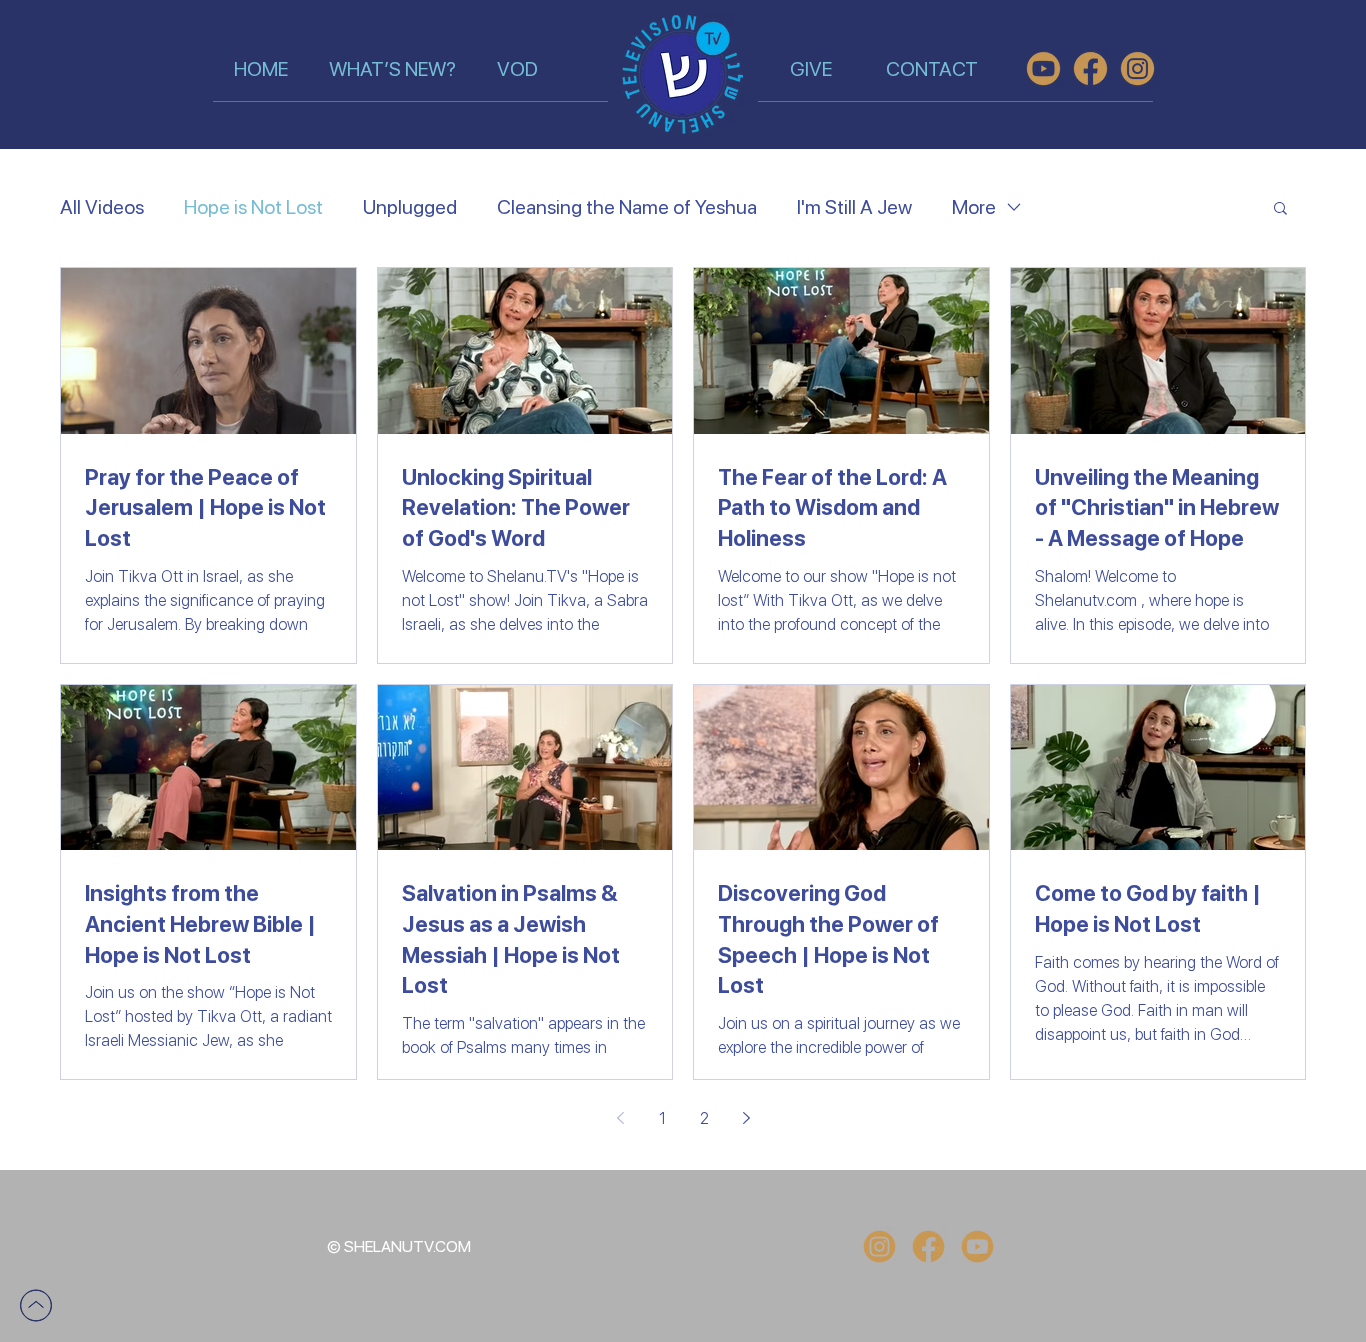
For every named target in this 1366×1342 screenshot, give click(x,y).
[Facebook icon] (928, 1246)
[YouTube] (977, 1246)
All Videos (102, 207)
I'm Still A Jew (854, 207)
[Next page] (746, 1118)
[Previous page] (620, 1118)
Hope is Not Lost (253, 207)
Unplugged (410, 207)
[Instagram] (879, 1246)
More (974, 207)
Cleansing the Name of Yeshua (627, 207)
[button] (1280, 209)
